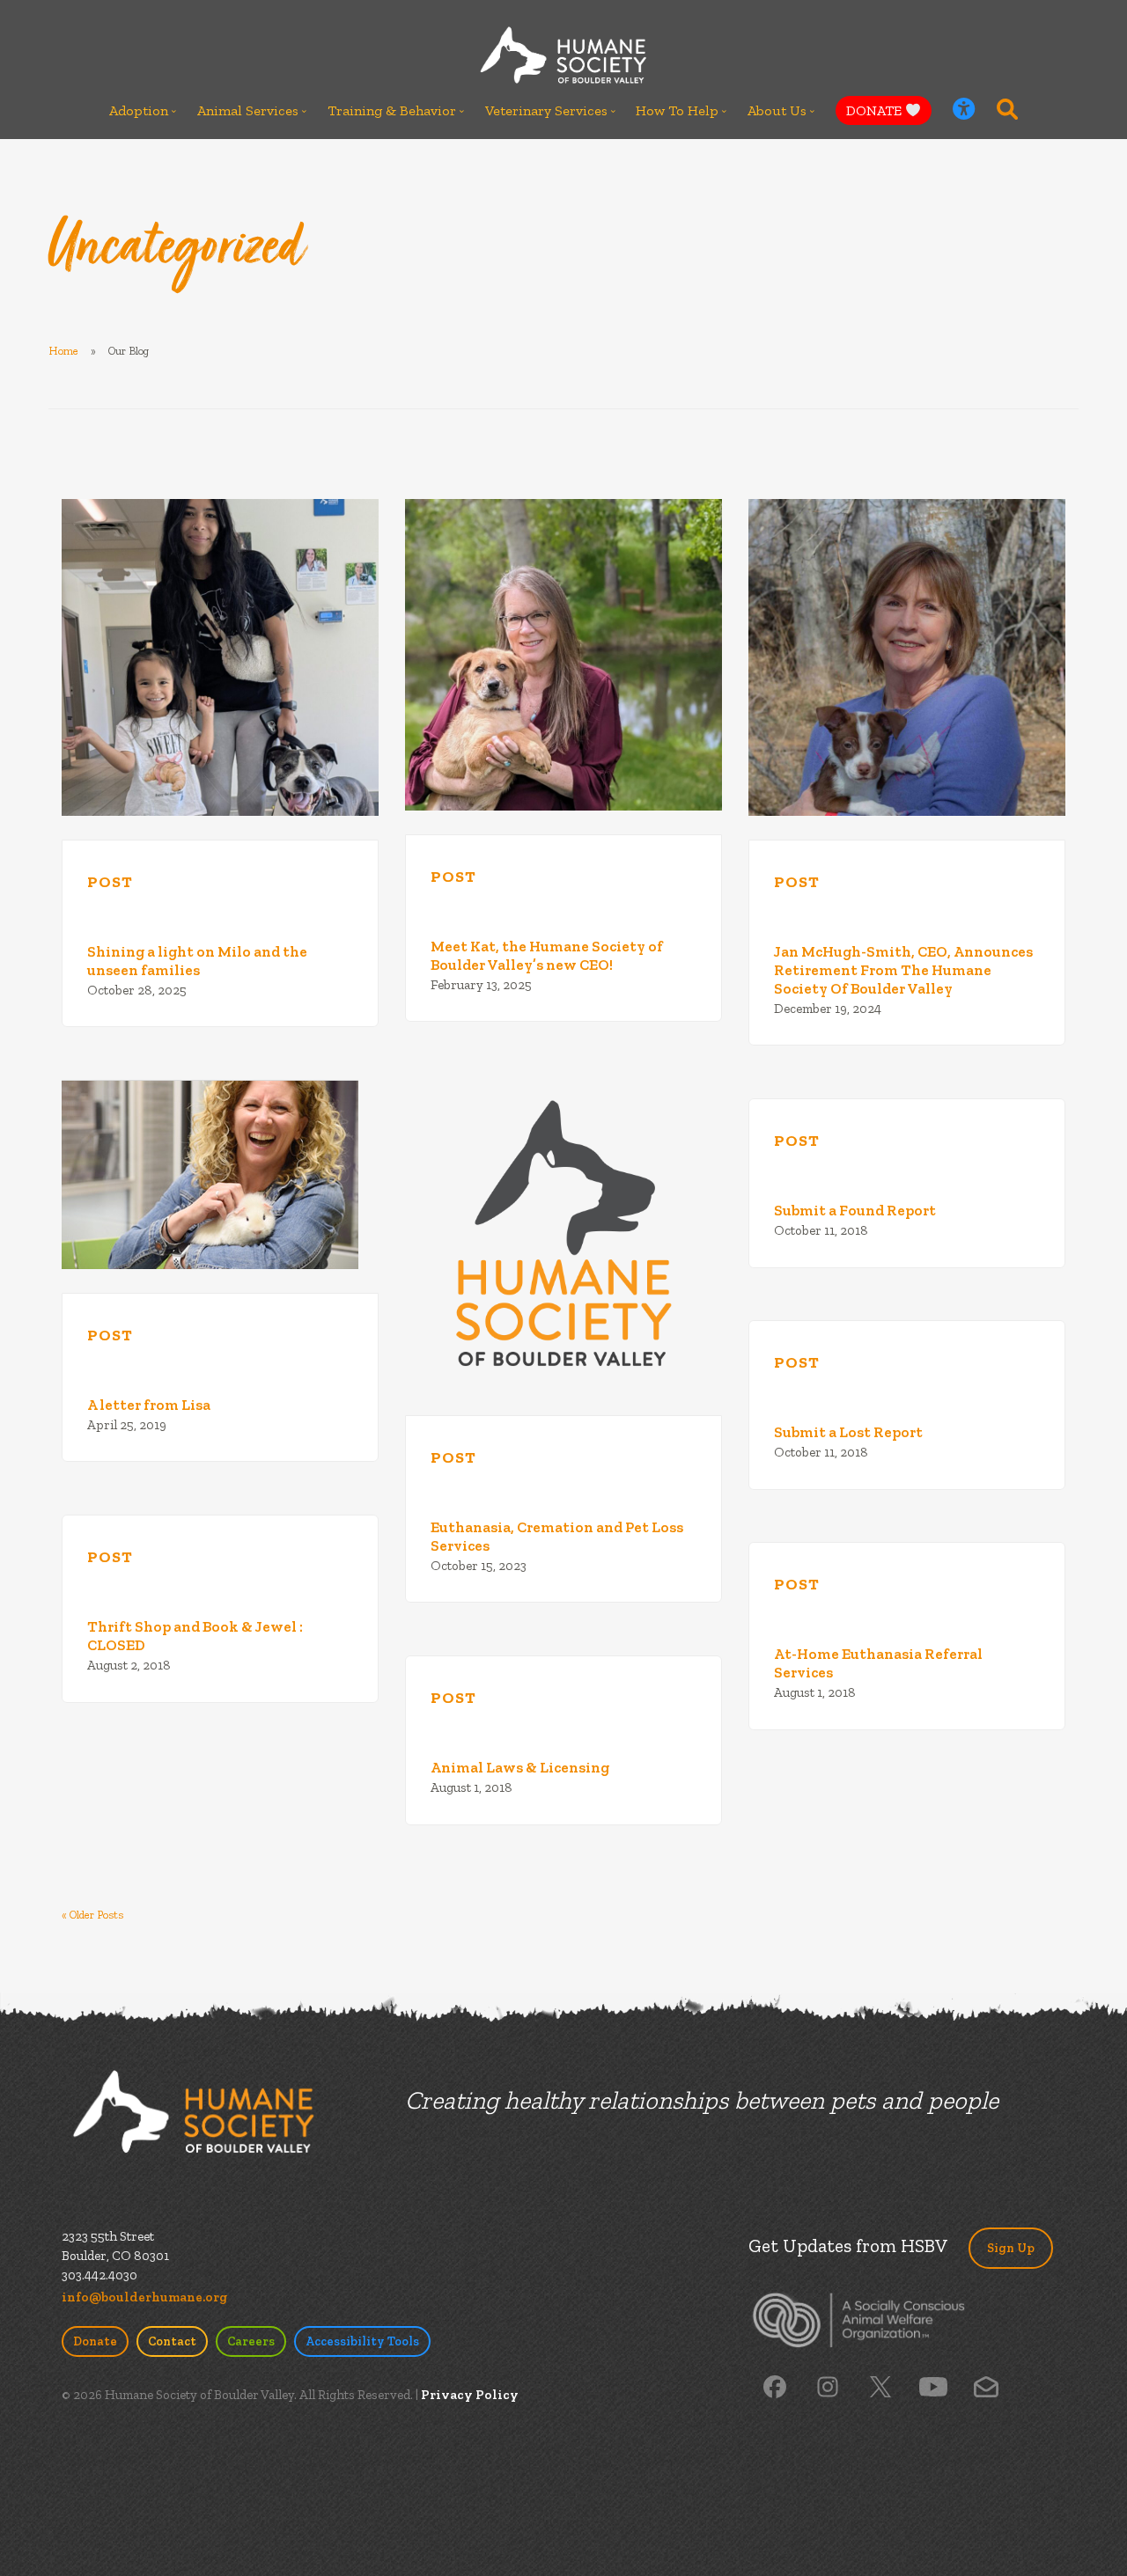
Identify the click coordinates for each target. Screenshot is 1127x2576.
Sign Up (1011, 2248)
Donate (95, 2341)
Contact (172, 2341)
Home (63, 351)
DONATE (876, 110)
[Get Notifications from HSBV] (986, 2386)
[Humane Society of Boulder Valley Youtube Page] (933, 2386)
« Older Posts (92, 1915)
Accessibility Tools (362, 2341)
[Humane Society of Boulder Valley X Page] (880, 2386)
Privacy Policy (470, 2395)
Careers (251, 2341)
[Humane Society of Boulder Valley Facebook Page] (775, 2386)
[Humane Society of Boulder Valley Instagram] (828, 2386)
